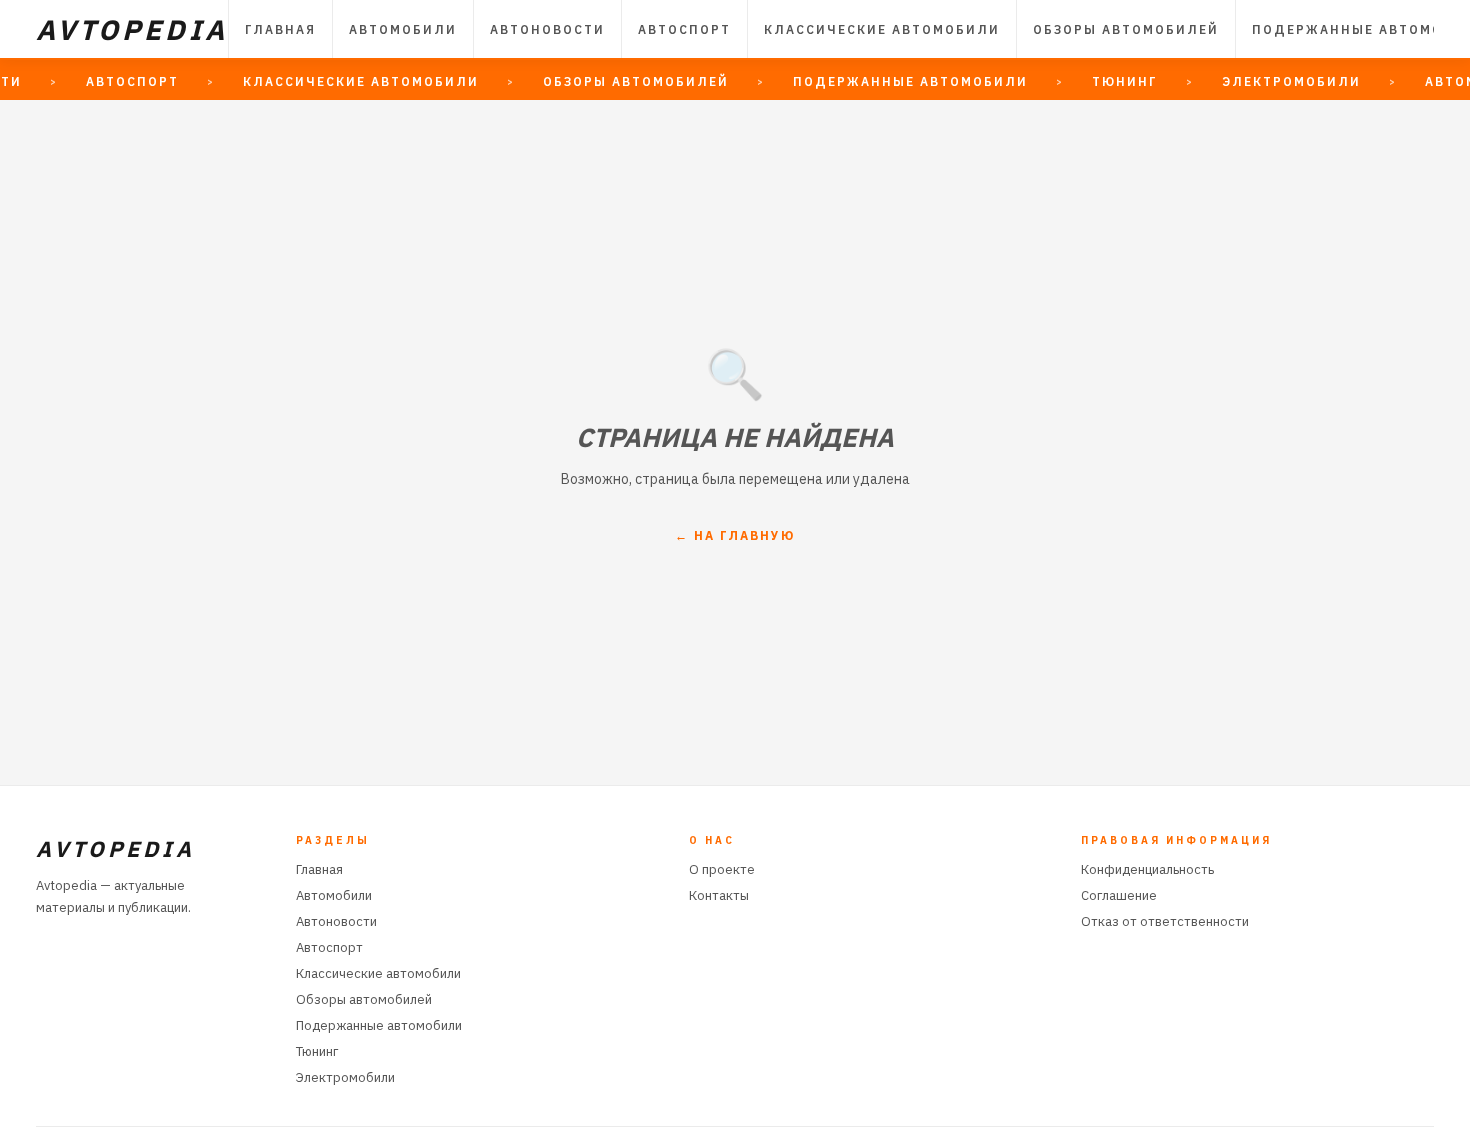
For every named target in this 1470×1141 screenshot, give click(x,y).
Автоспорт (684, 29)
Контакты (719, 895)
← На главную (735, 535)
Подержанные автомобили (379, 1025)
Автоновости (547, 29)
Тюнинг (317, 1051)
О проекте (722, 869)
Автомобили (403, 29)
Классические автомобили (882, 29)
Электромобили (345, 1077)
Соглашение (1119, 895)
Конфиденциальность (1147, 869)
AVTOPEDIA (132, 29)
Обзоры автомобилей (1126, 29)
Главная (280, 29)
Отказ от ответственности (1165, 921)
